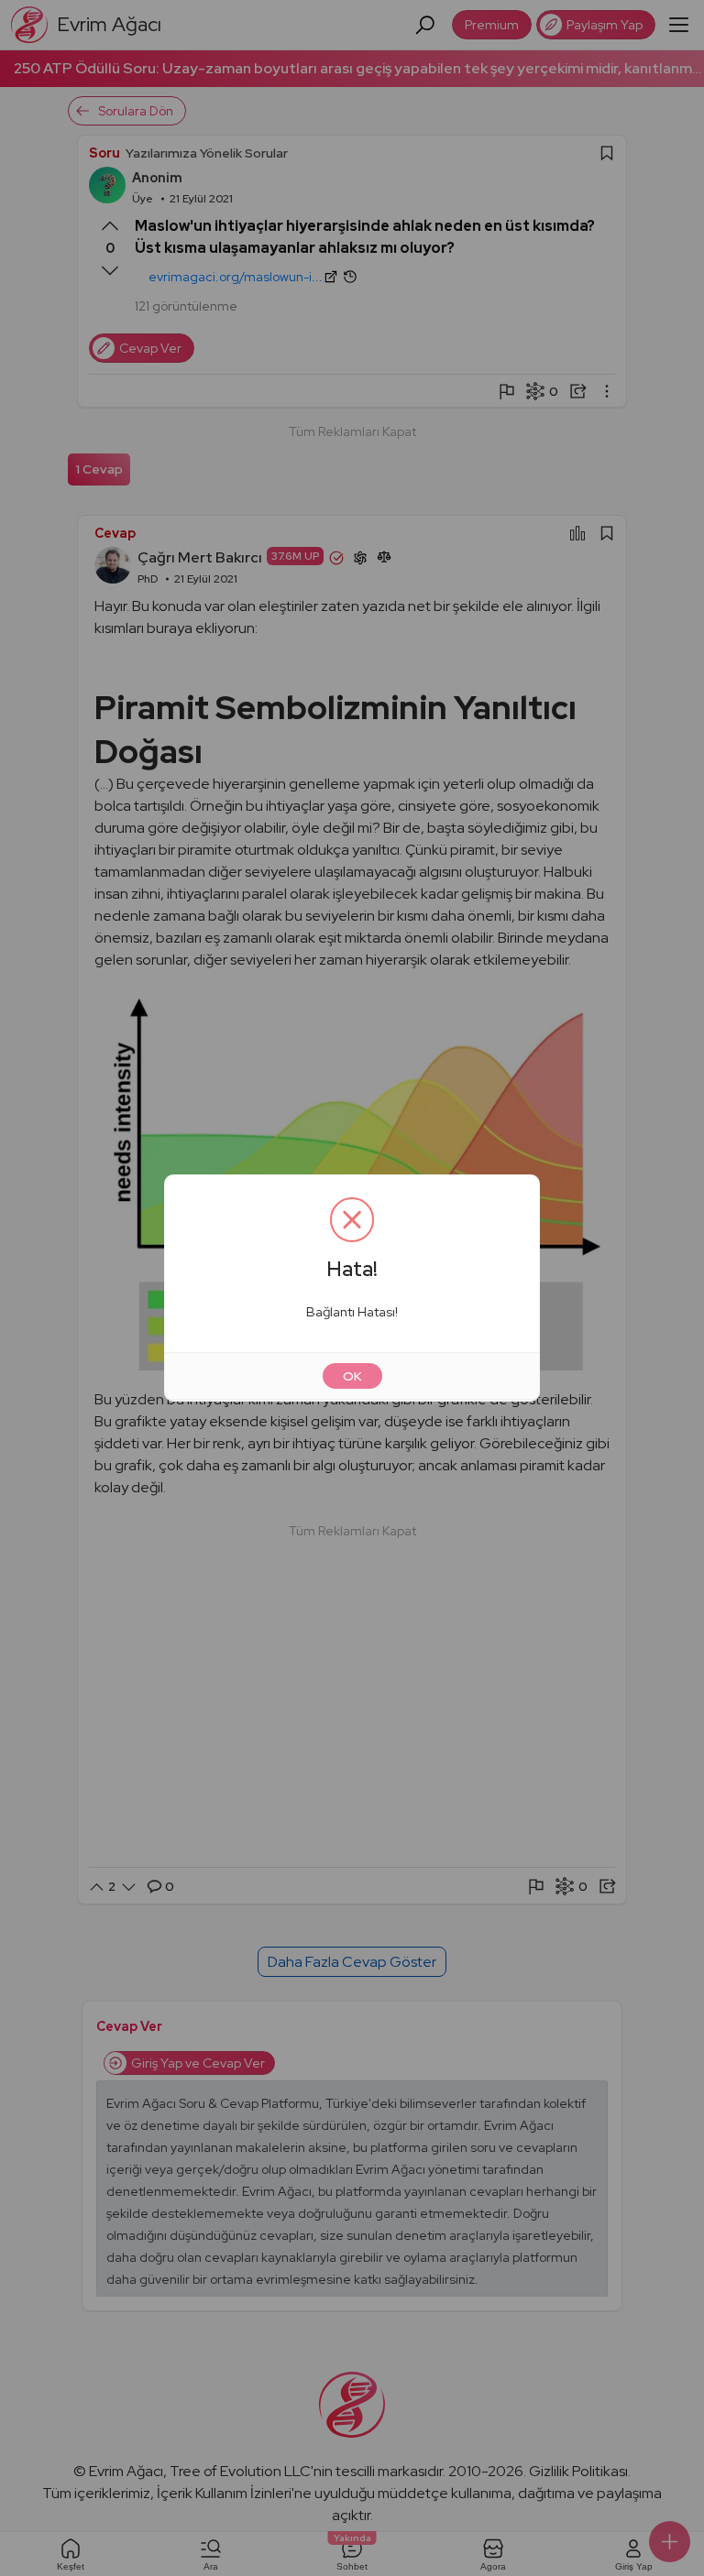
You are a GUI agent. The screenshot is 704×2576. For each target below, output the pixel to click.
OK (352, 1376)
